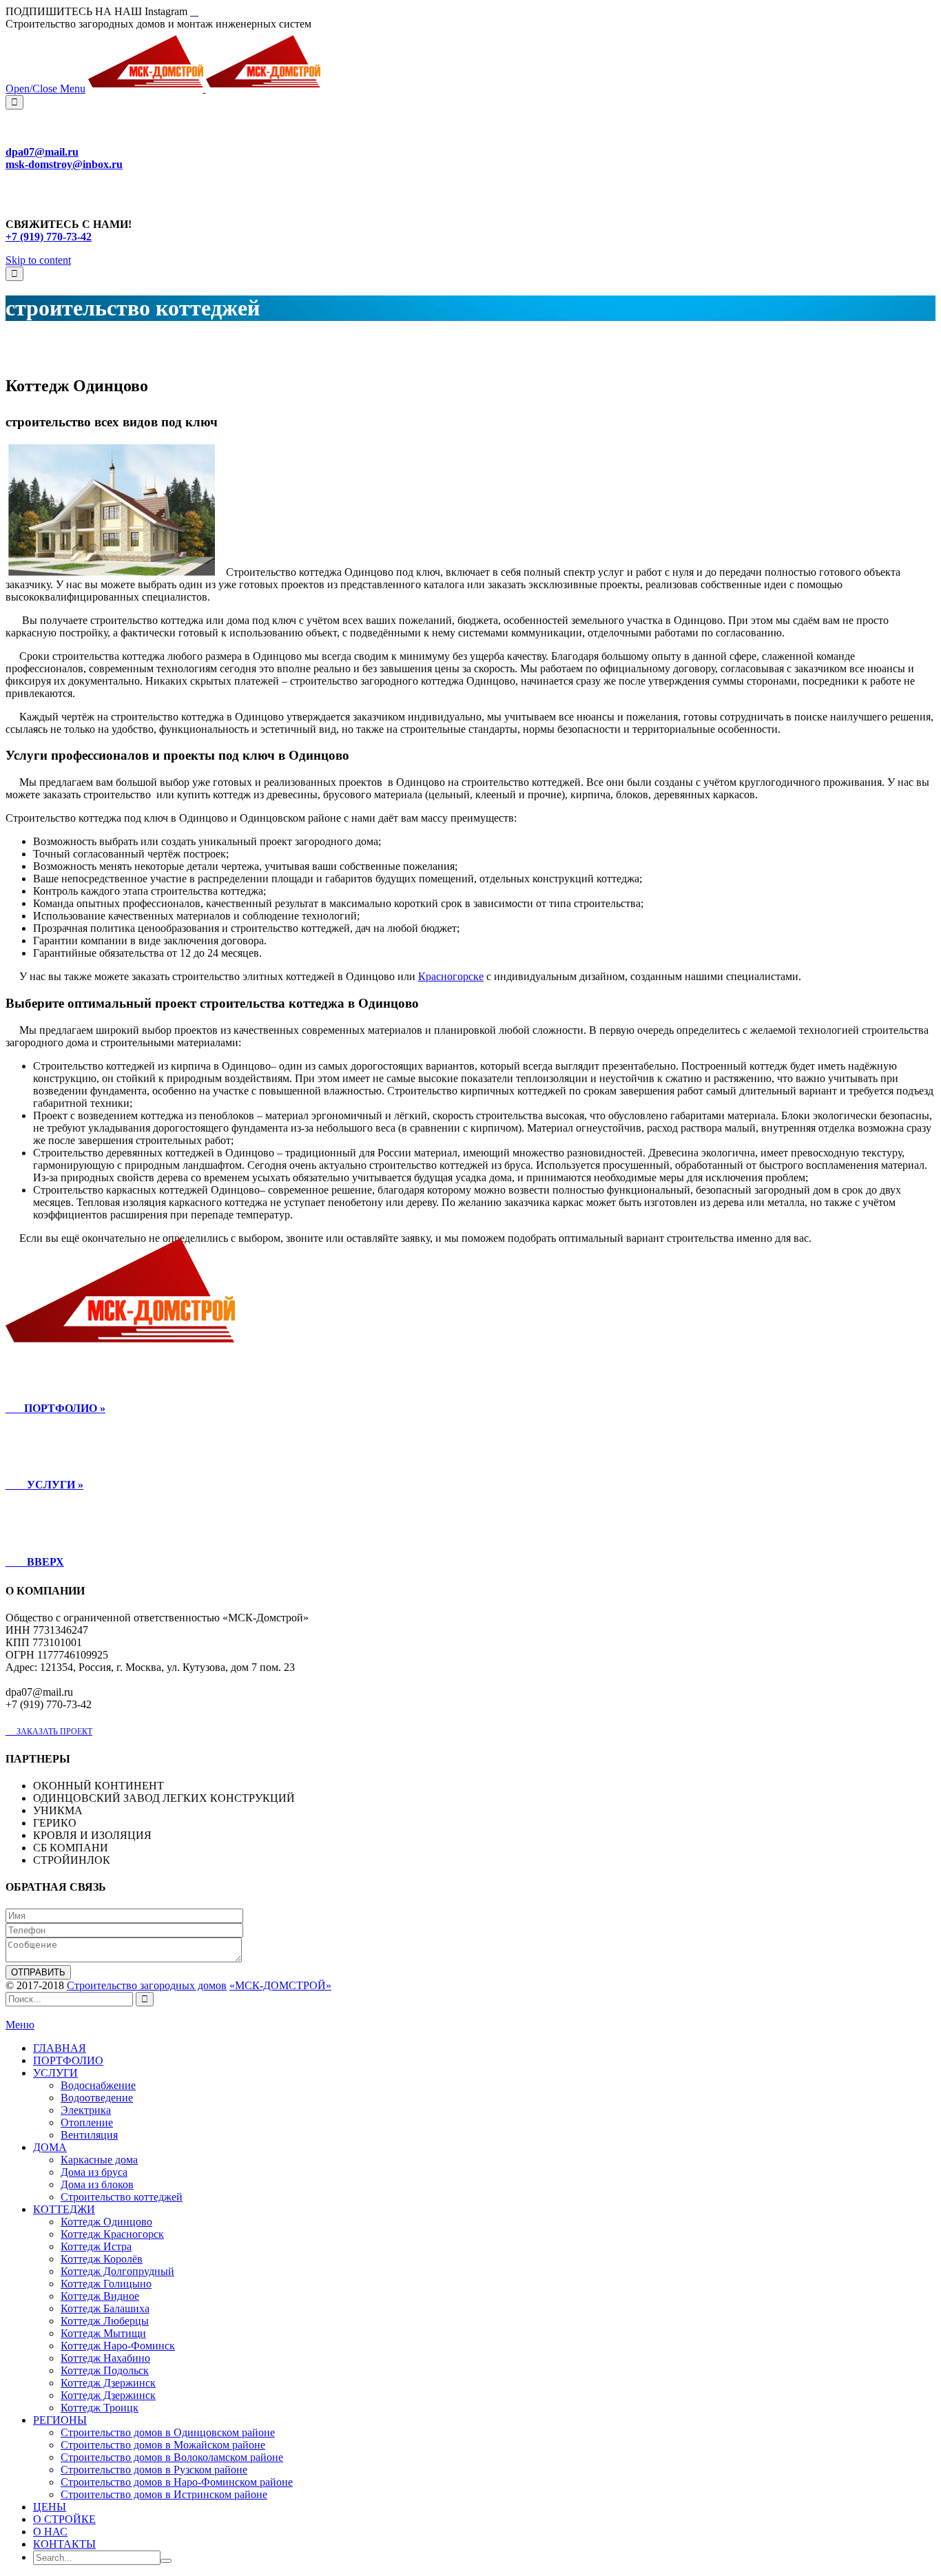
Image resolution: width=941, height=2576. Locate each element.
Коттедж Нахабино (105, 2358)
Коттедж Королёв (102, 2259)
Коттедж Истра (96, 2246)
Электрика (86, 2110)
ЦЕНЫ (50, 2507)
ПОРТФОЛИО (68, 2060)
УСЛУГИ (55, 2073)
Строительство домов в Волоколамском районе (172, 2457)
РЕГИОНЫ (60, 2420)
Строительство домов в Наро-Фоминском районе (177, 2482)
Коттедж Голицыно (106, 2284)
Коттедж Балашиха (105, 2308)
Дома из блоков (97, 2184)
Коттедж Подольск (105, 2370)
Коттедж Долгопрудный (117, 2271)
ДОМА (50, 2147)
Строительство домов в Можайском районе (163, 2445)
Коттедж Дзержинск (108, 2383)
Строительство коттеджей (122, 2197)
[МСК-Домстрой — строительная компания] (204, 89)
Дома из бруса (94, 2172)
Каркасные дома (99, 2160)
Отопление (87, 2122)
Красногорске (451, 976)
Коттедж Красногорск (112, 2234)
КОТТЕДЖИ (64, 2209)
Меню (20, 2025)
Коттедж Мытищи (103, 2333)
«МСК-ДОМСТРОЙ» (280, 1985)
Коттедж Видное (100, 2296)
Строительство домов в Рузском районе (154, 2470)
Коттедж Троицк (100, 2408)
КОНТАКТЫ (64, 2544)
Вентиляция (89, 2135)
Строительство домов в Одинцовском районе (168, 2432)
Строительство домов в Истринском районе (164, 2494)
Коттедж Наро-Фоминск (118, 2346)
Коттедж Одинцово (106, 2222)
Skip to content (38, 260)
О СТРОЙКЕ (64, 2519)
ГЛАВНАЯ (60, 2048)
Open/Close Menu (45, 89)
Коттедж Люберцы (105, 2321)
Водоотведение (97, 2098)
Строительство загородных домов (147, 1985)
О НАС (50, 2532)
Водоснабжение (98, 2085)
